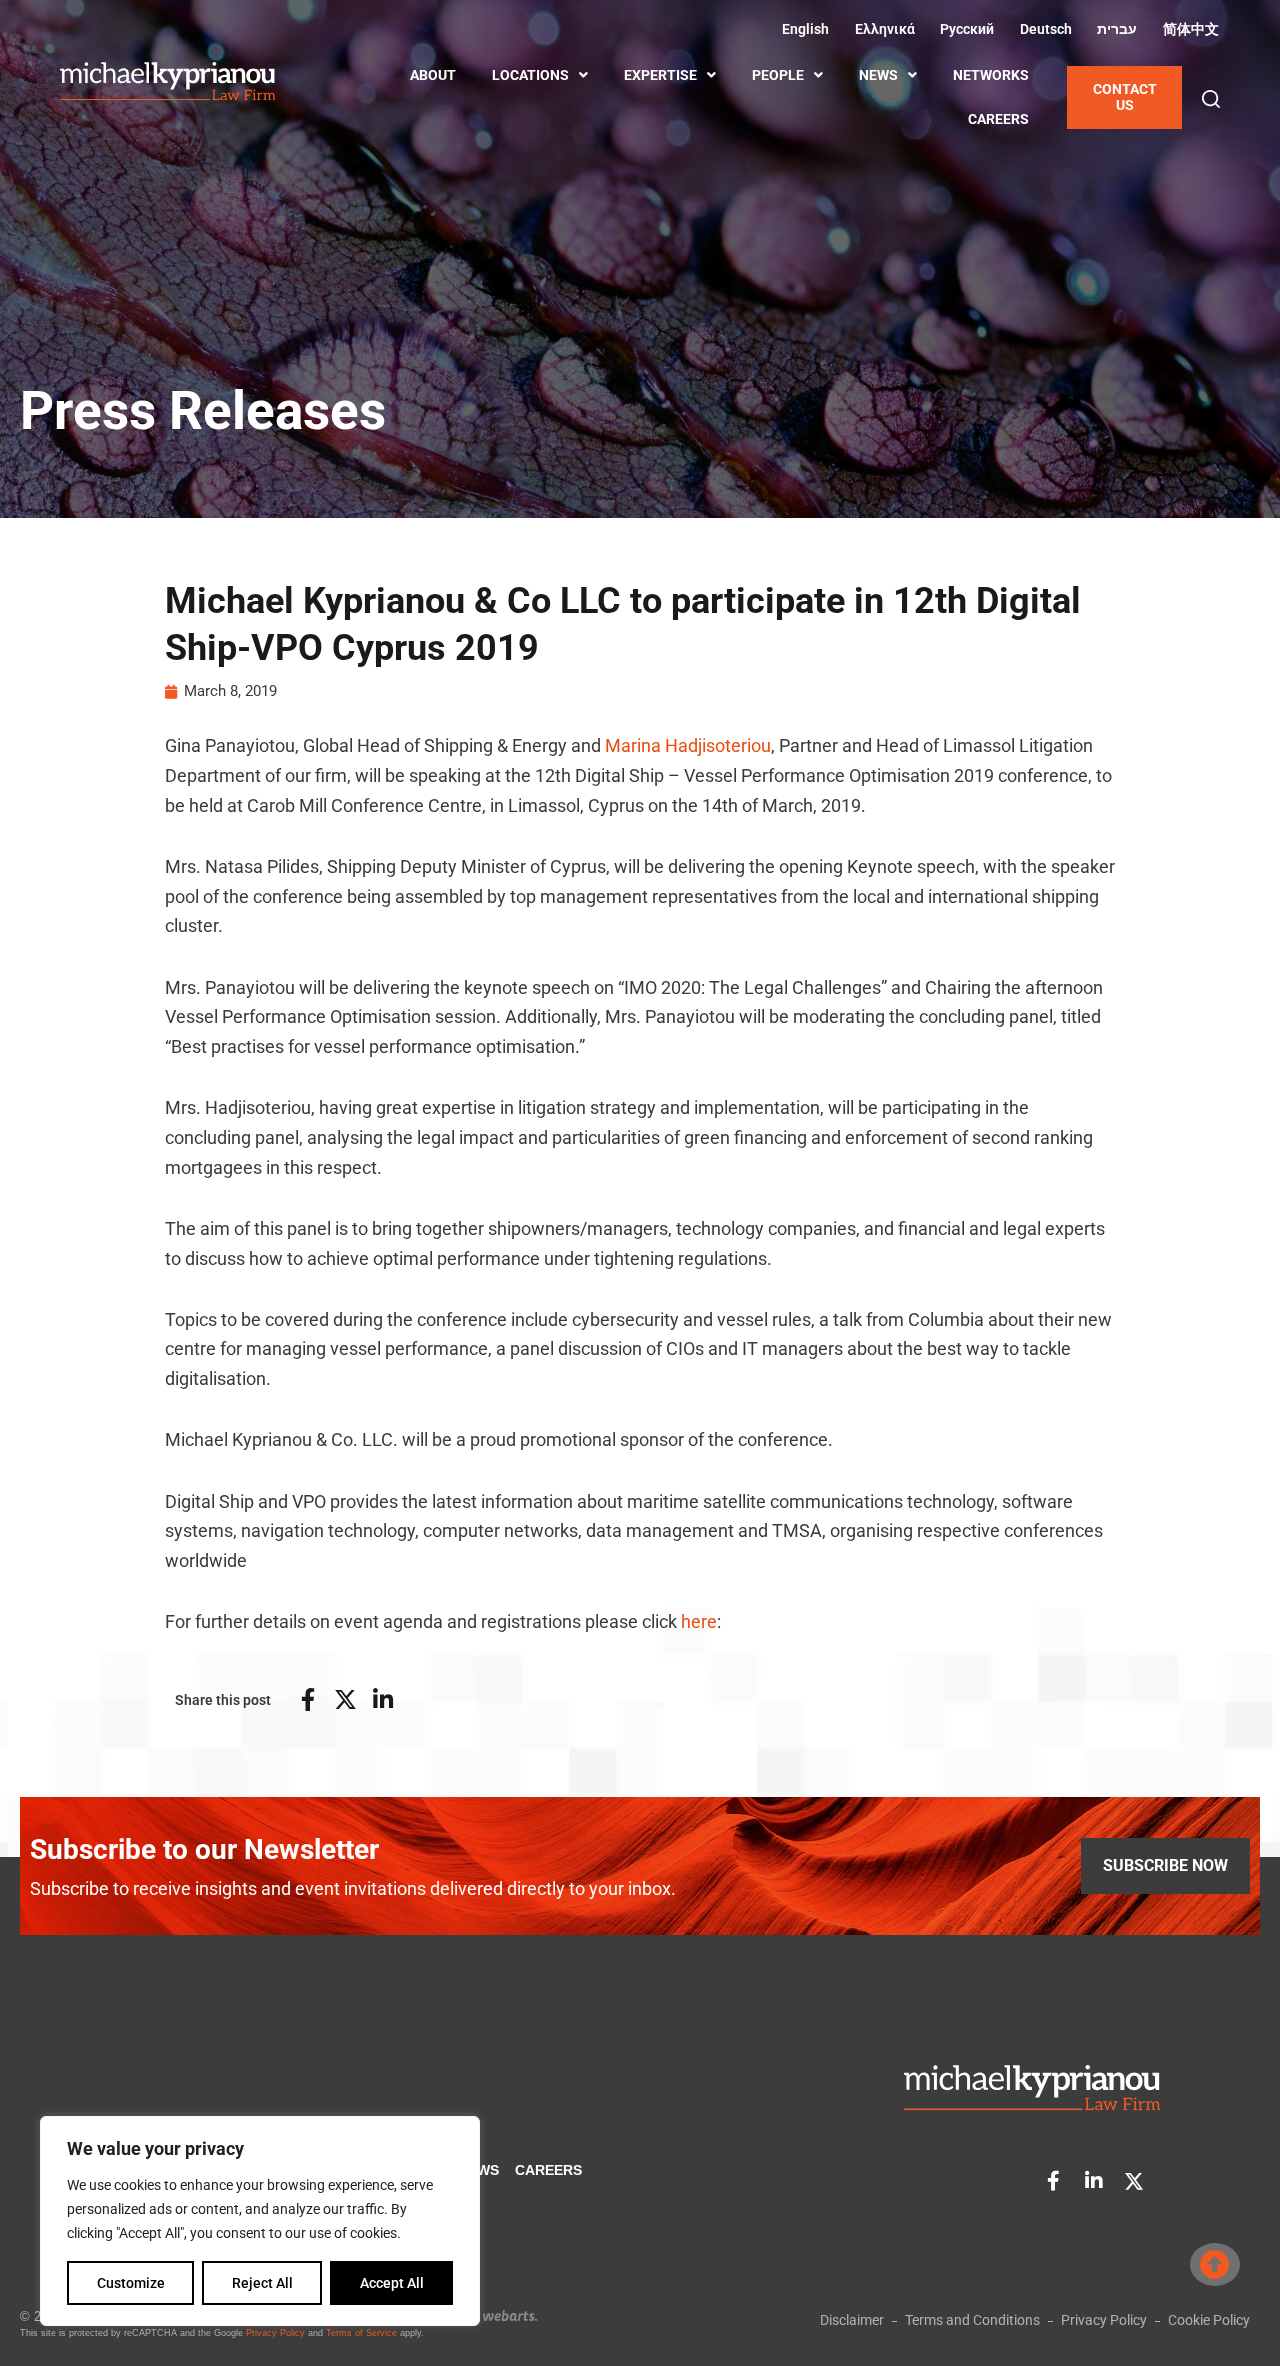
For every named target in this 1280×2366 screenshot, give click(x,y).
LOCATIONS (530, 75)
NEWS (878, 75)
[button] (1211, 99)
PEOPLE (778, 75)
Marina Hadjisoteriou (688, 745)
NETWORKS (991, 75)
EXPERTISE (660, 75)
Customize (131, 2283)
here (699, 1621)
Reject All (262, 2283)
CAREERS (998, 119)
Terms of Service (361, 2333)
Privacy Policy (275, 2333)
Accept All (392, 2283)
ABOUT (433, 75)
